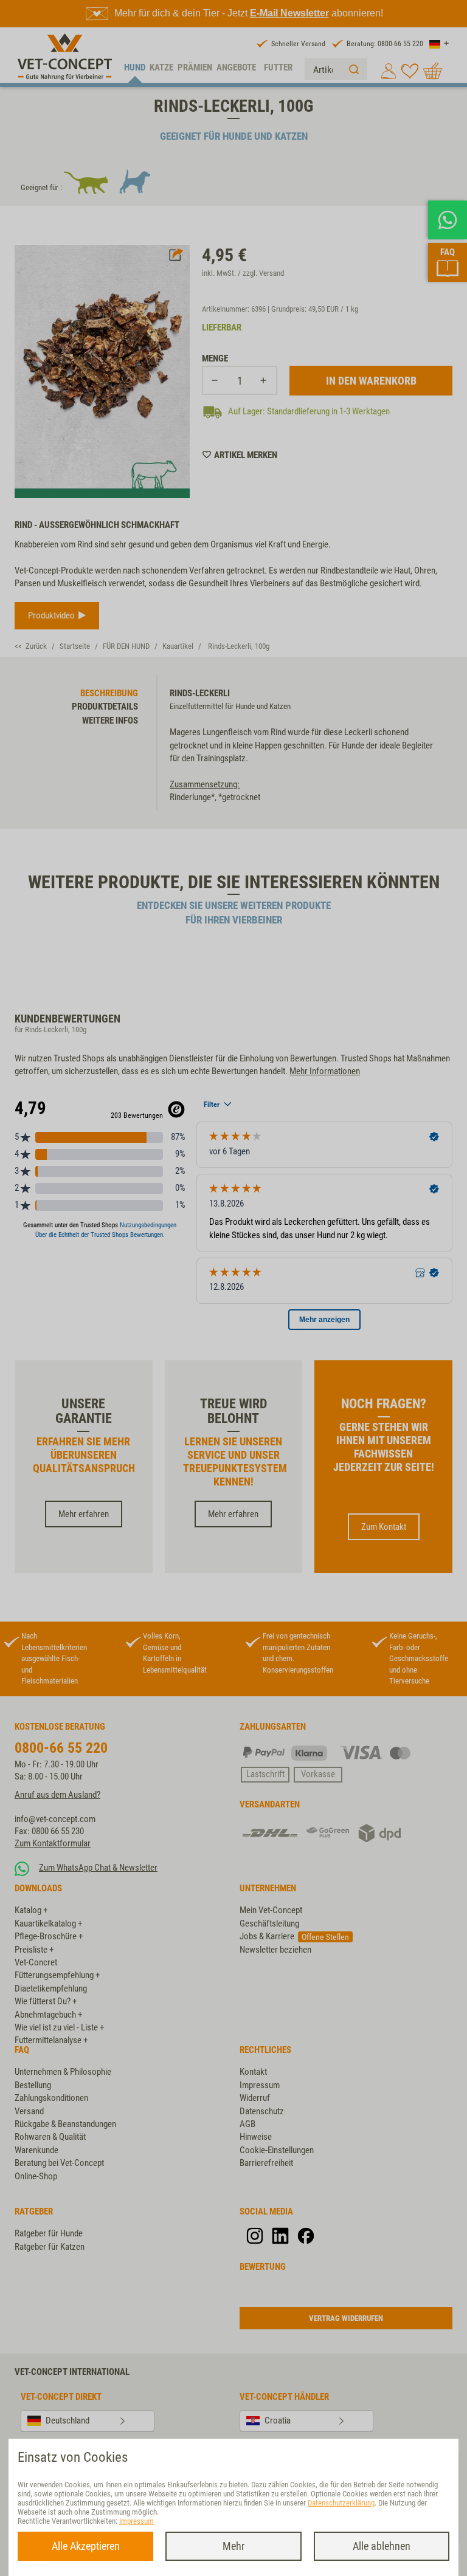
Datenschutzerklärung (341, 2503)
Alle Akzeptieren (86, 2546)
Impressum (137, 2521)
